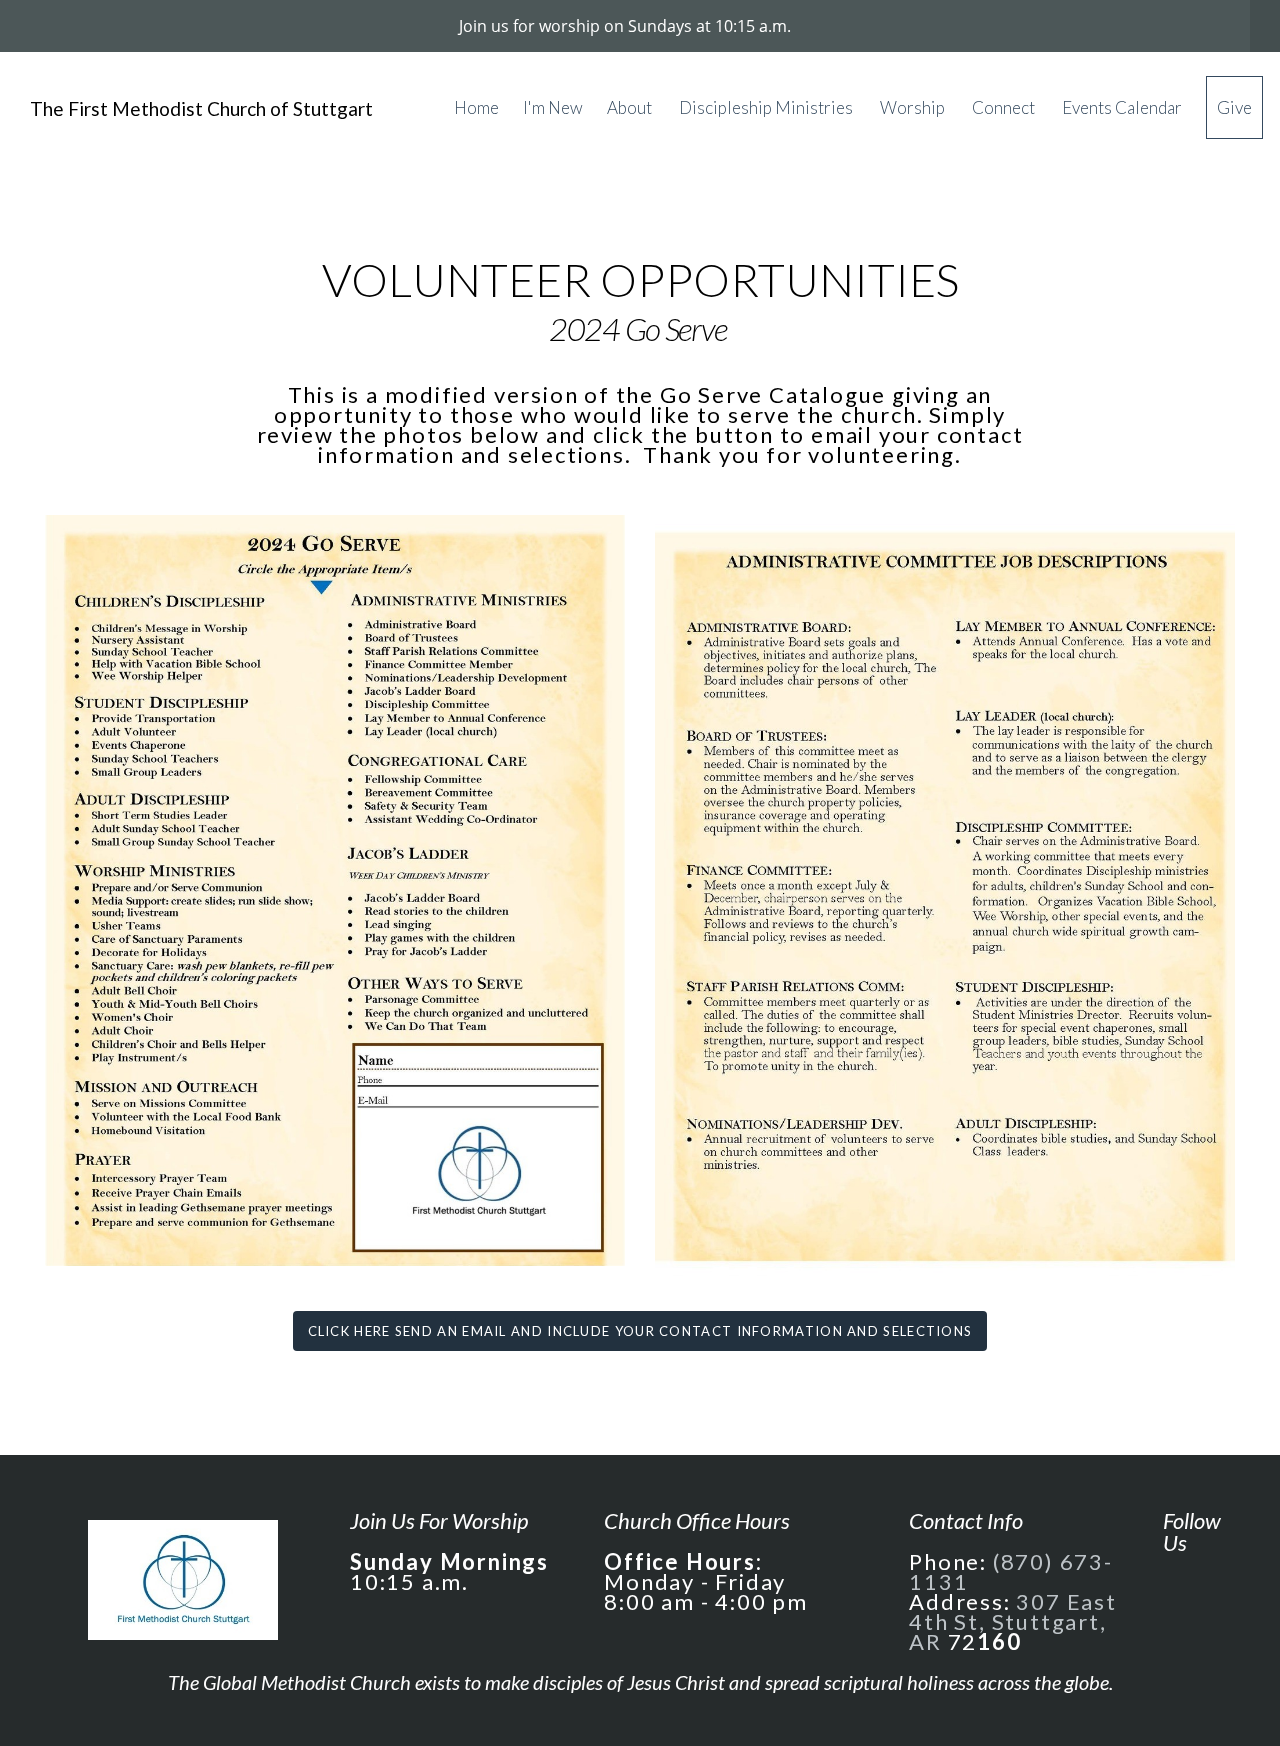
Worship (914, 107)
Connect (1005, 107)
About (631, 107)
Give (1234, 107)
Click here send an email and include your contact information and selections (640, 1331)
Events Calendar (1122, 107)
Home (476, 107)
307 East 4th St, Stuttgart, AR (1013, 1621)
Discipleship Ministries (767, 107)
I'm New (553, 107)
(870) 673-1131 (1011, 1571)
